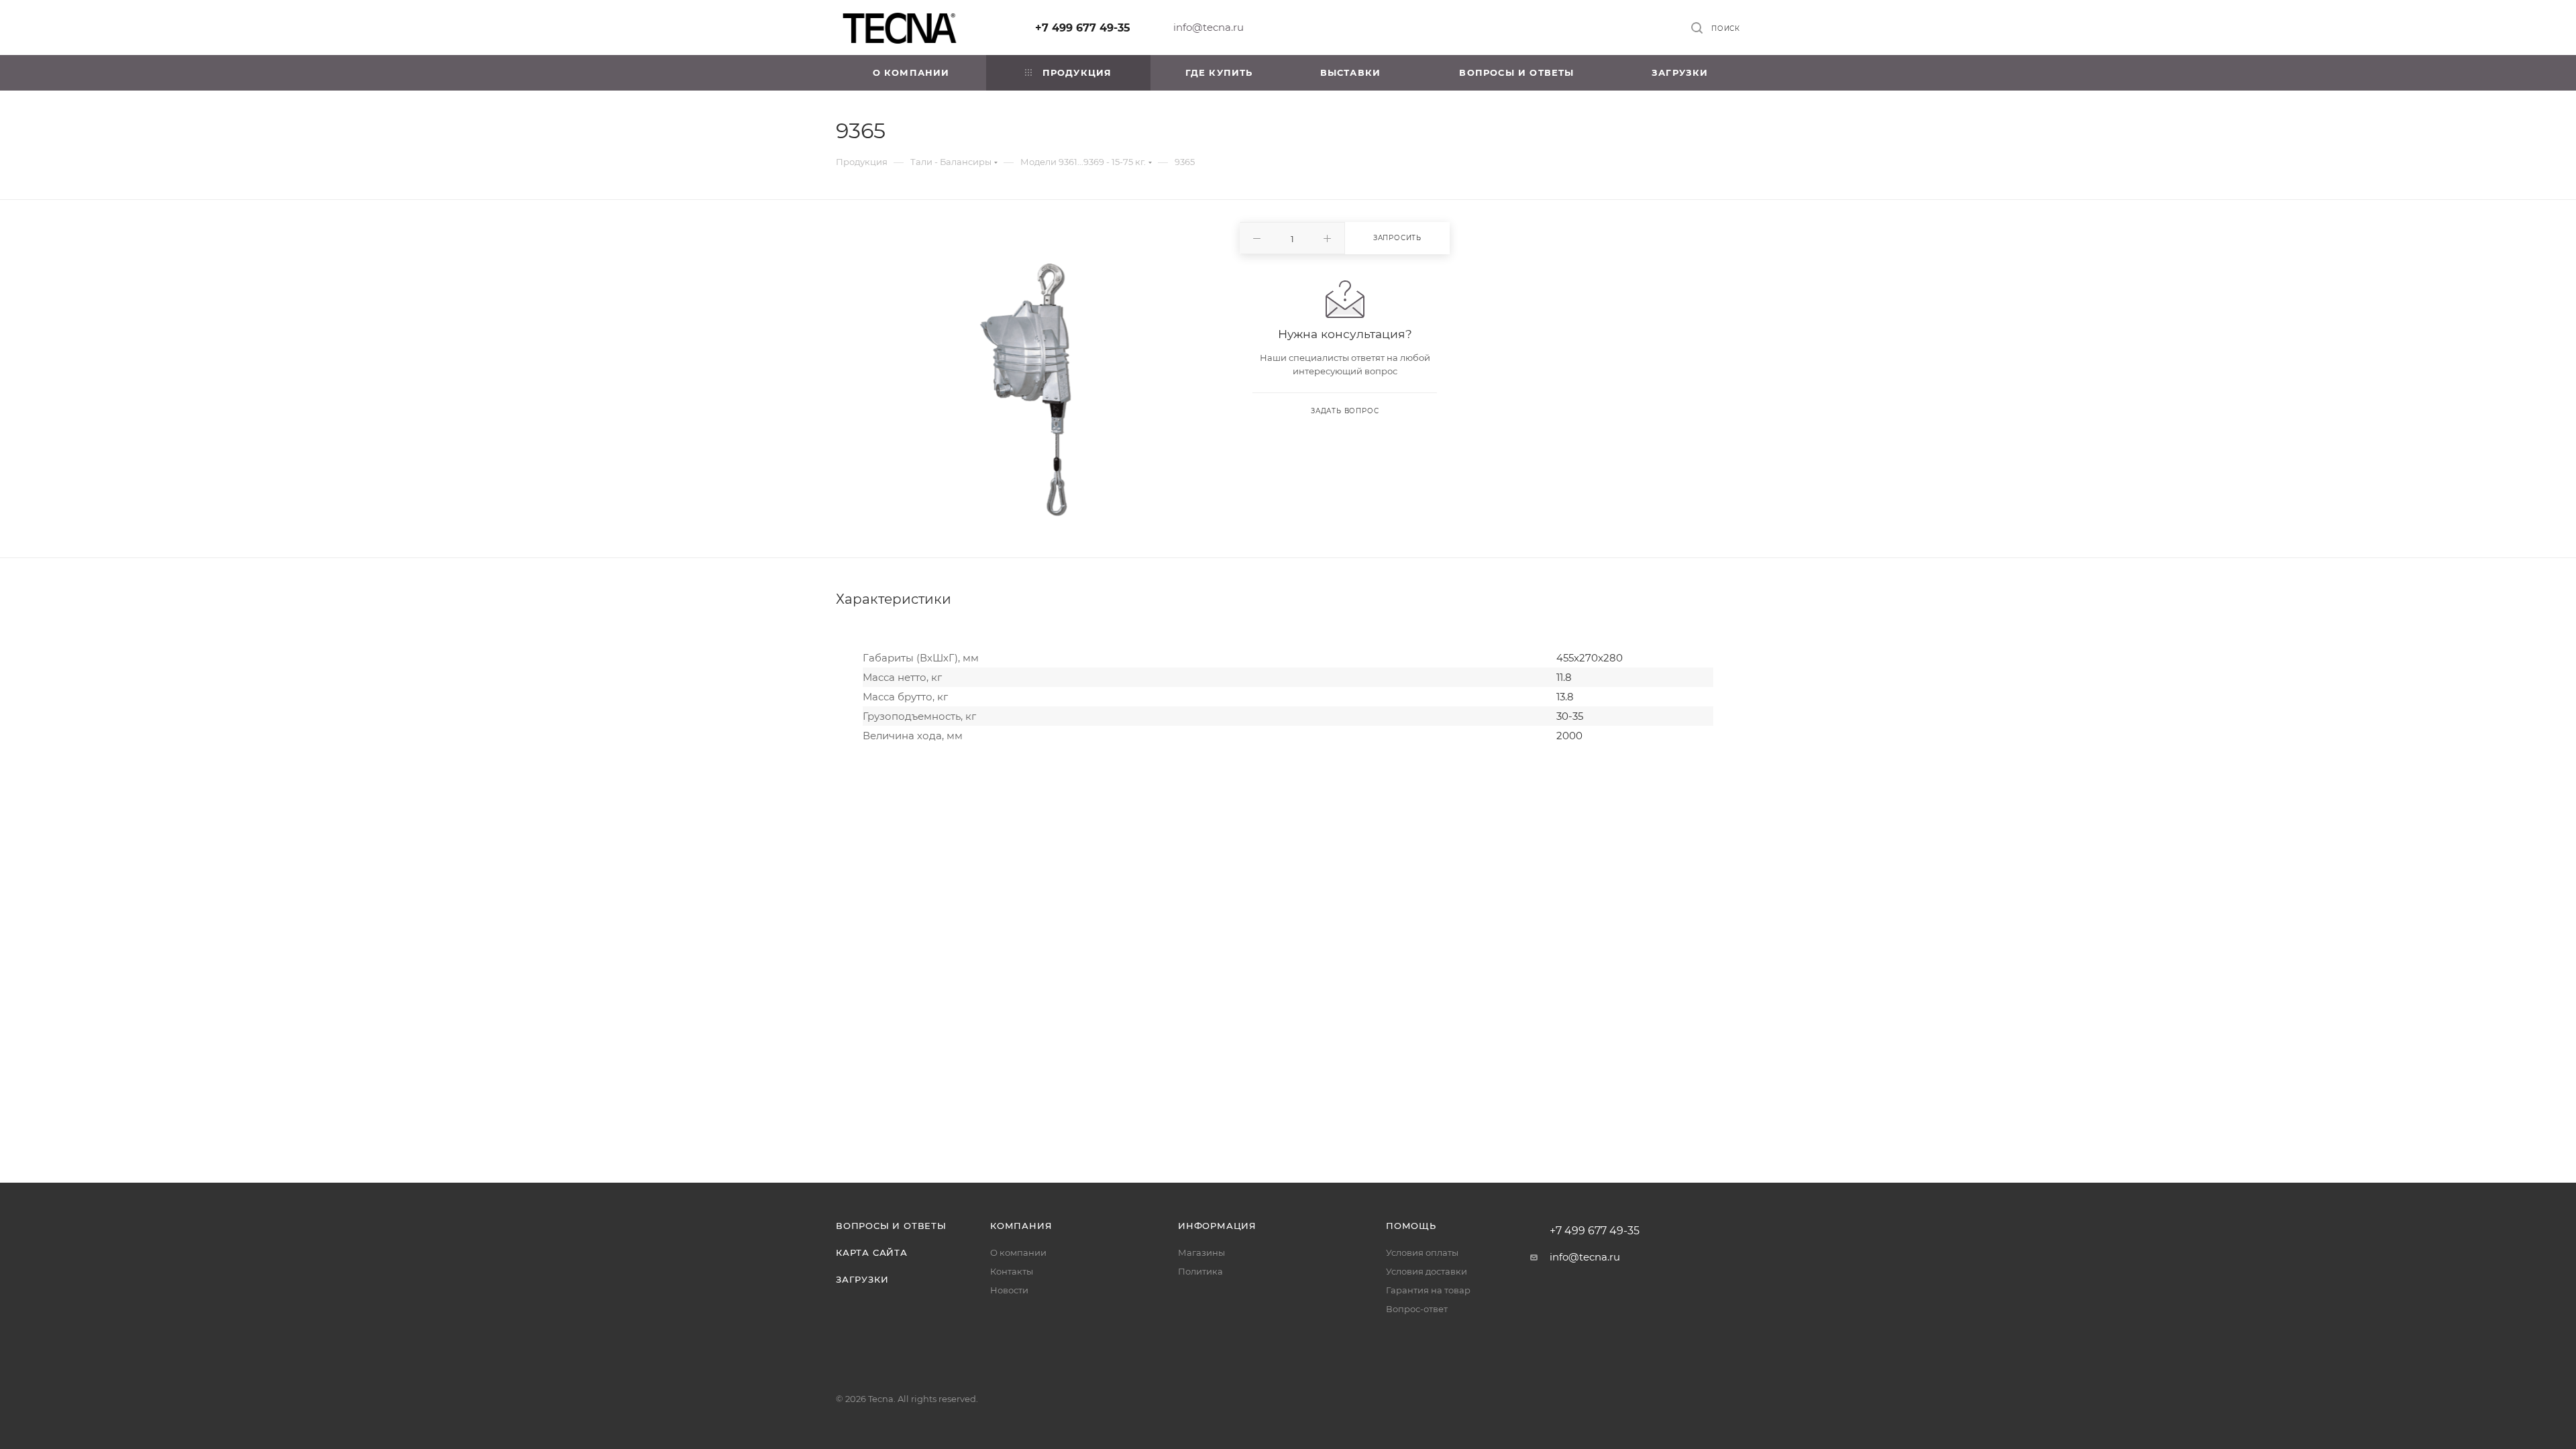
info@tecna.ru (1209, 27)
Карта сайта (872, 1252)
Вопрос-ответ (1417, 1309)
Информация (1217, 1226)
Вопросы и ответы (891, 1226)
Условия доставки (1427, 1271)
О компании (1018, 1252)
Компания (1021, 1226)
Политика (1200, 1271)
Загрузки (862, 1279)
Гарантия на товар (1428, 1290)
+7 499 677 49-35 (1083, 28)
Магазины (1201, 1252)
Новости (1009, 1290)
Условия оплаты (1422, 1252)
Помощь (1411, 1226)
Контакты (1012, 1271)
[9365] (1026, 390)
